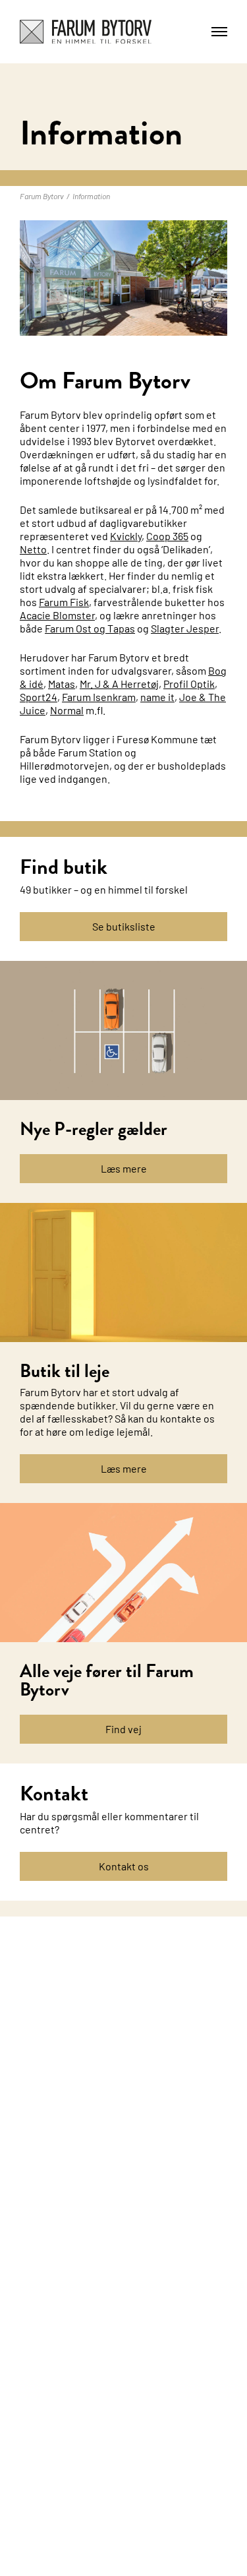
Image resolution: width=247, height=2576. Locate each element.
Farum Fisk (64, 602)
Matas (62, 684)
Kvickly (126, 536)
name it (157, 697)
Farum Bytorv (42, 196)
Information (91, 196)
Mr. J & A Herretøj (119, 684)
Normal (67, 710)
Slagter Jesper (185, 628)
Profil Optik (189, 684)
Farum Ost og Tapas (90, 628)
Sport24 (39, 697)
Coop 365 (167, 536)
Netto (33, 549)
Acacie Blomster (57, 615)
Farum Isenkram (99, 697)
